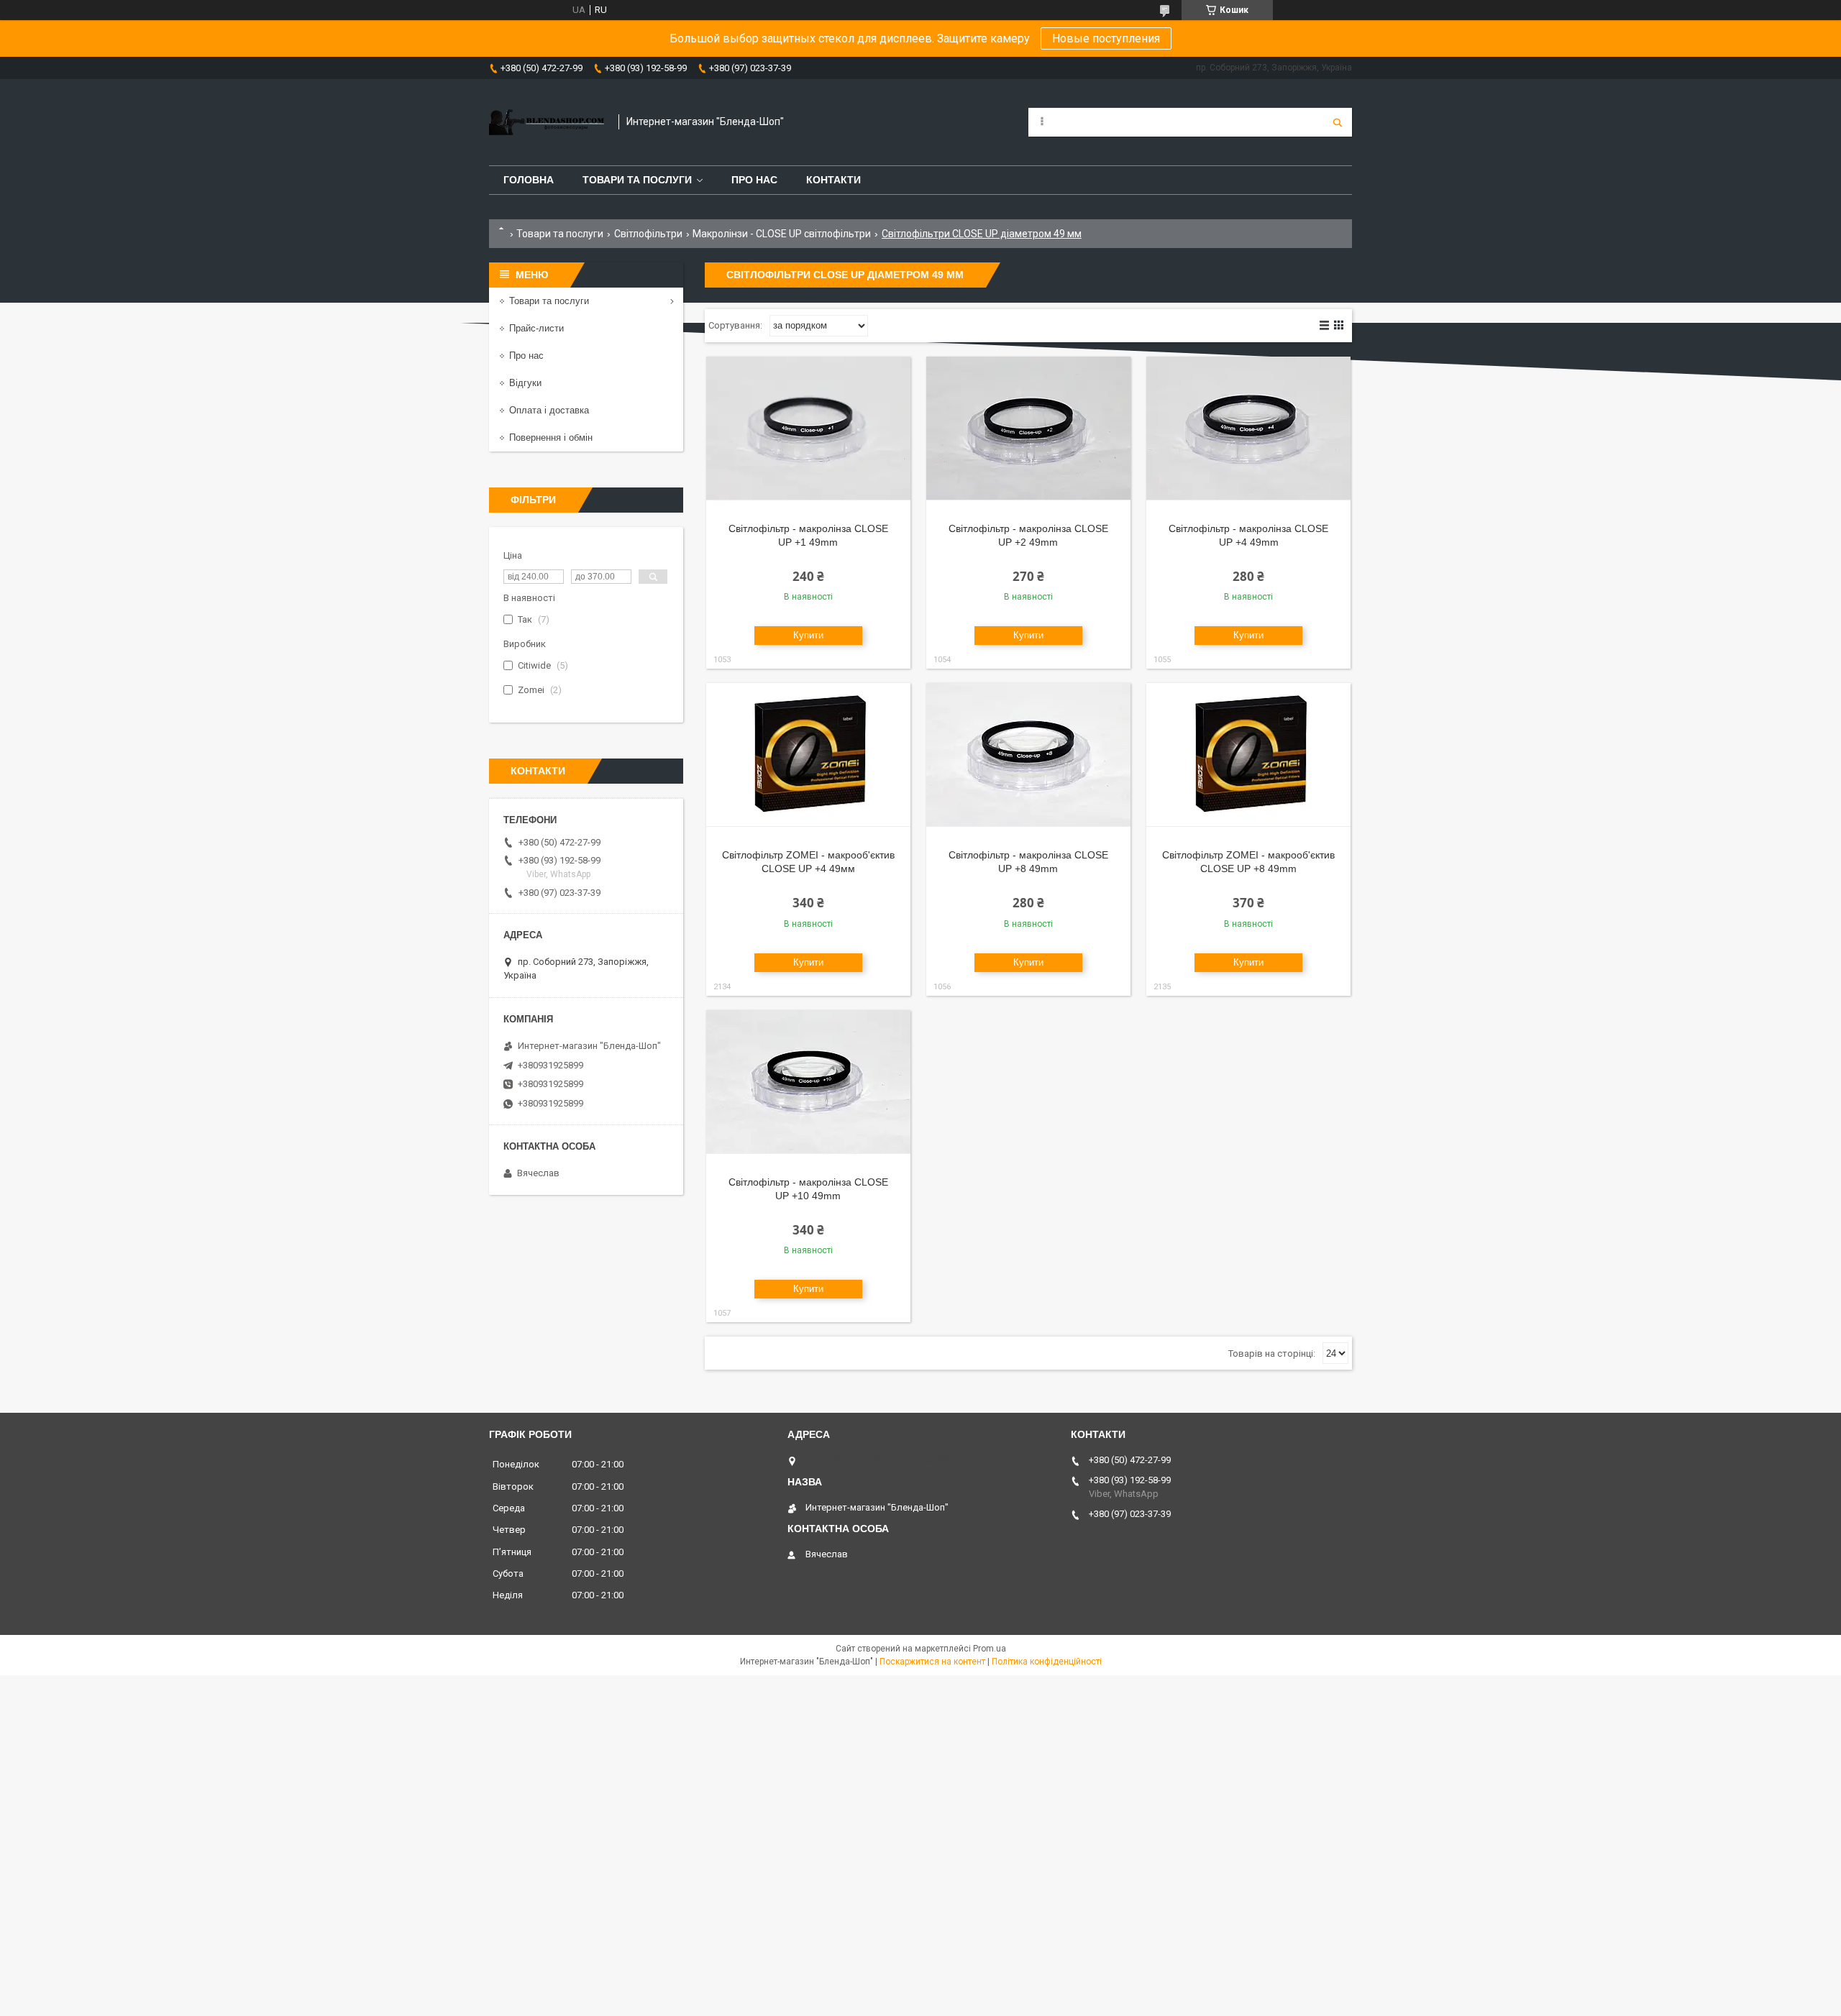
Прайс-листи (536, 328)
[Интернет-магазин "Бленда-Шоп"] (547, 122)
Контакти (833, 180)
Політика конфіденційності (1047, 1662)
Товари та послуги (637, 180)
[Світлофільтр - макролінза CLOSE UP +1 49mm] (808, 429)
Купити (808, 635)
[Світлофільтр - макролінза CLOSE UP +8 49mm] (1028, 755)
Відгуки (525, 383)
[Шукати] (1338, 122)
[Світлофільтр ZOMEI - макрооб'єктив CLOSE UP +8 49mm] (1248, 755)
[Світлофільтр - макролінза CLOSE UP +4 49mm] (1248, 429)
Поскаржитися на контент (932, 1662)
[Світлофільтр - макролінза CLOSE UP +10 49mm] (808, 1082)
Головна (529, 180)
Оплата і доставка (549, 410)
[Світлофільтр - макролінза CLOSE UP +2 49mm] (1028, 429)
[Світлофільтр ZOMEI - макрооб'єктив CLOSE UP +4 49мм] (808, 755)
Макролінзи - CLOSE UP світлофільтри (782, 234)
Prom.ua (990, 1649)
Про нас (754, 180)
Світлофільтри (648, 234)
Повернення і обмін (551, 437)
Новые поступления (1106, 38)
